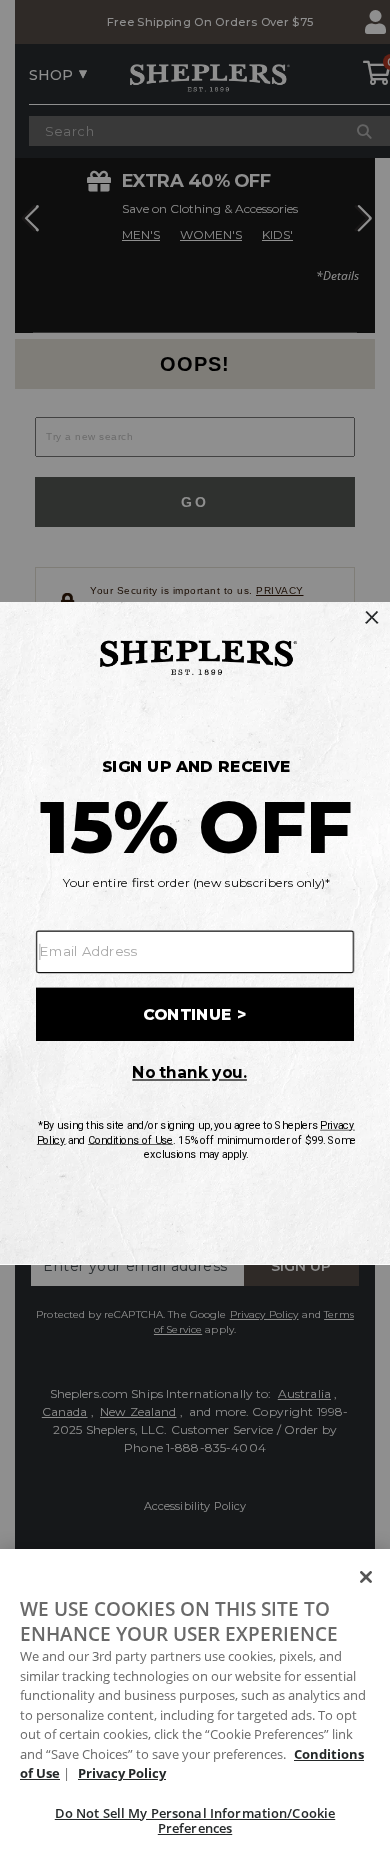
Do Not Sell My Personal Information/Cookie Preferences (195, 1821)
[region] (195, 1707)
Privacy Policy (122, 1773)
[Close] (366, 1577)
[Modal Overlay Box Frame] (195, 932)
